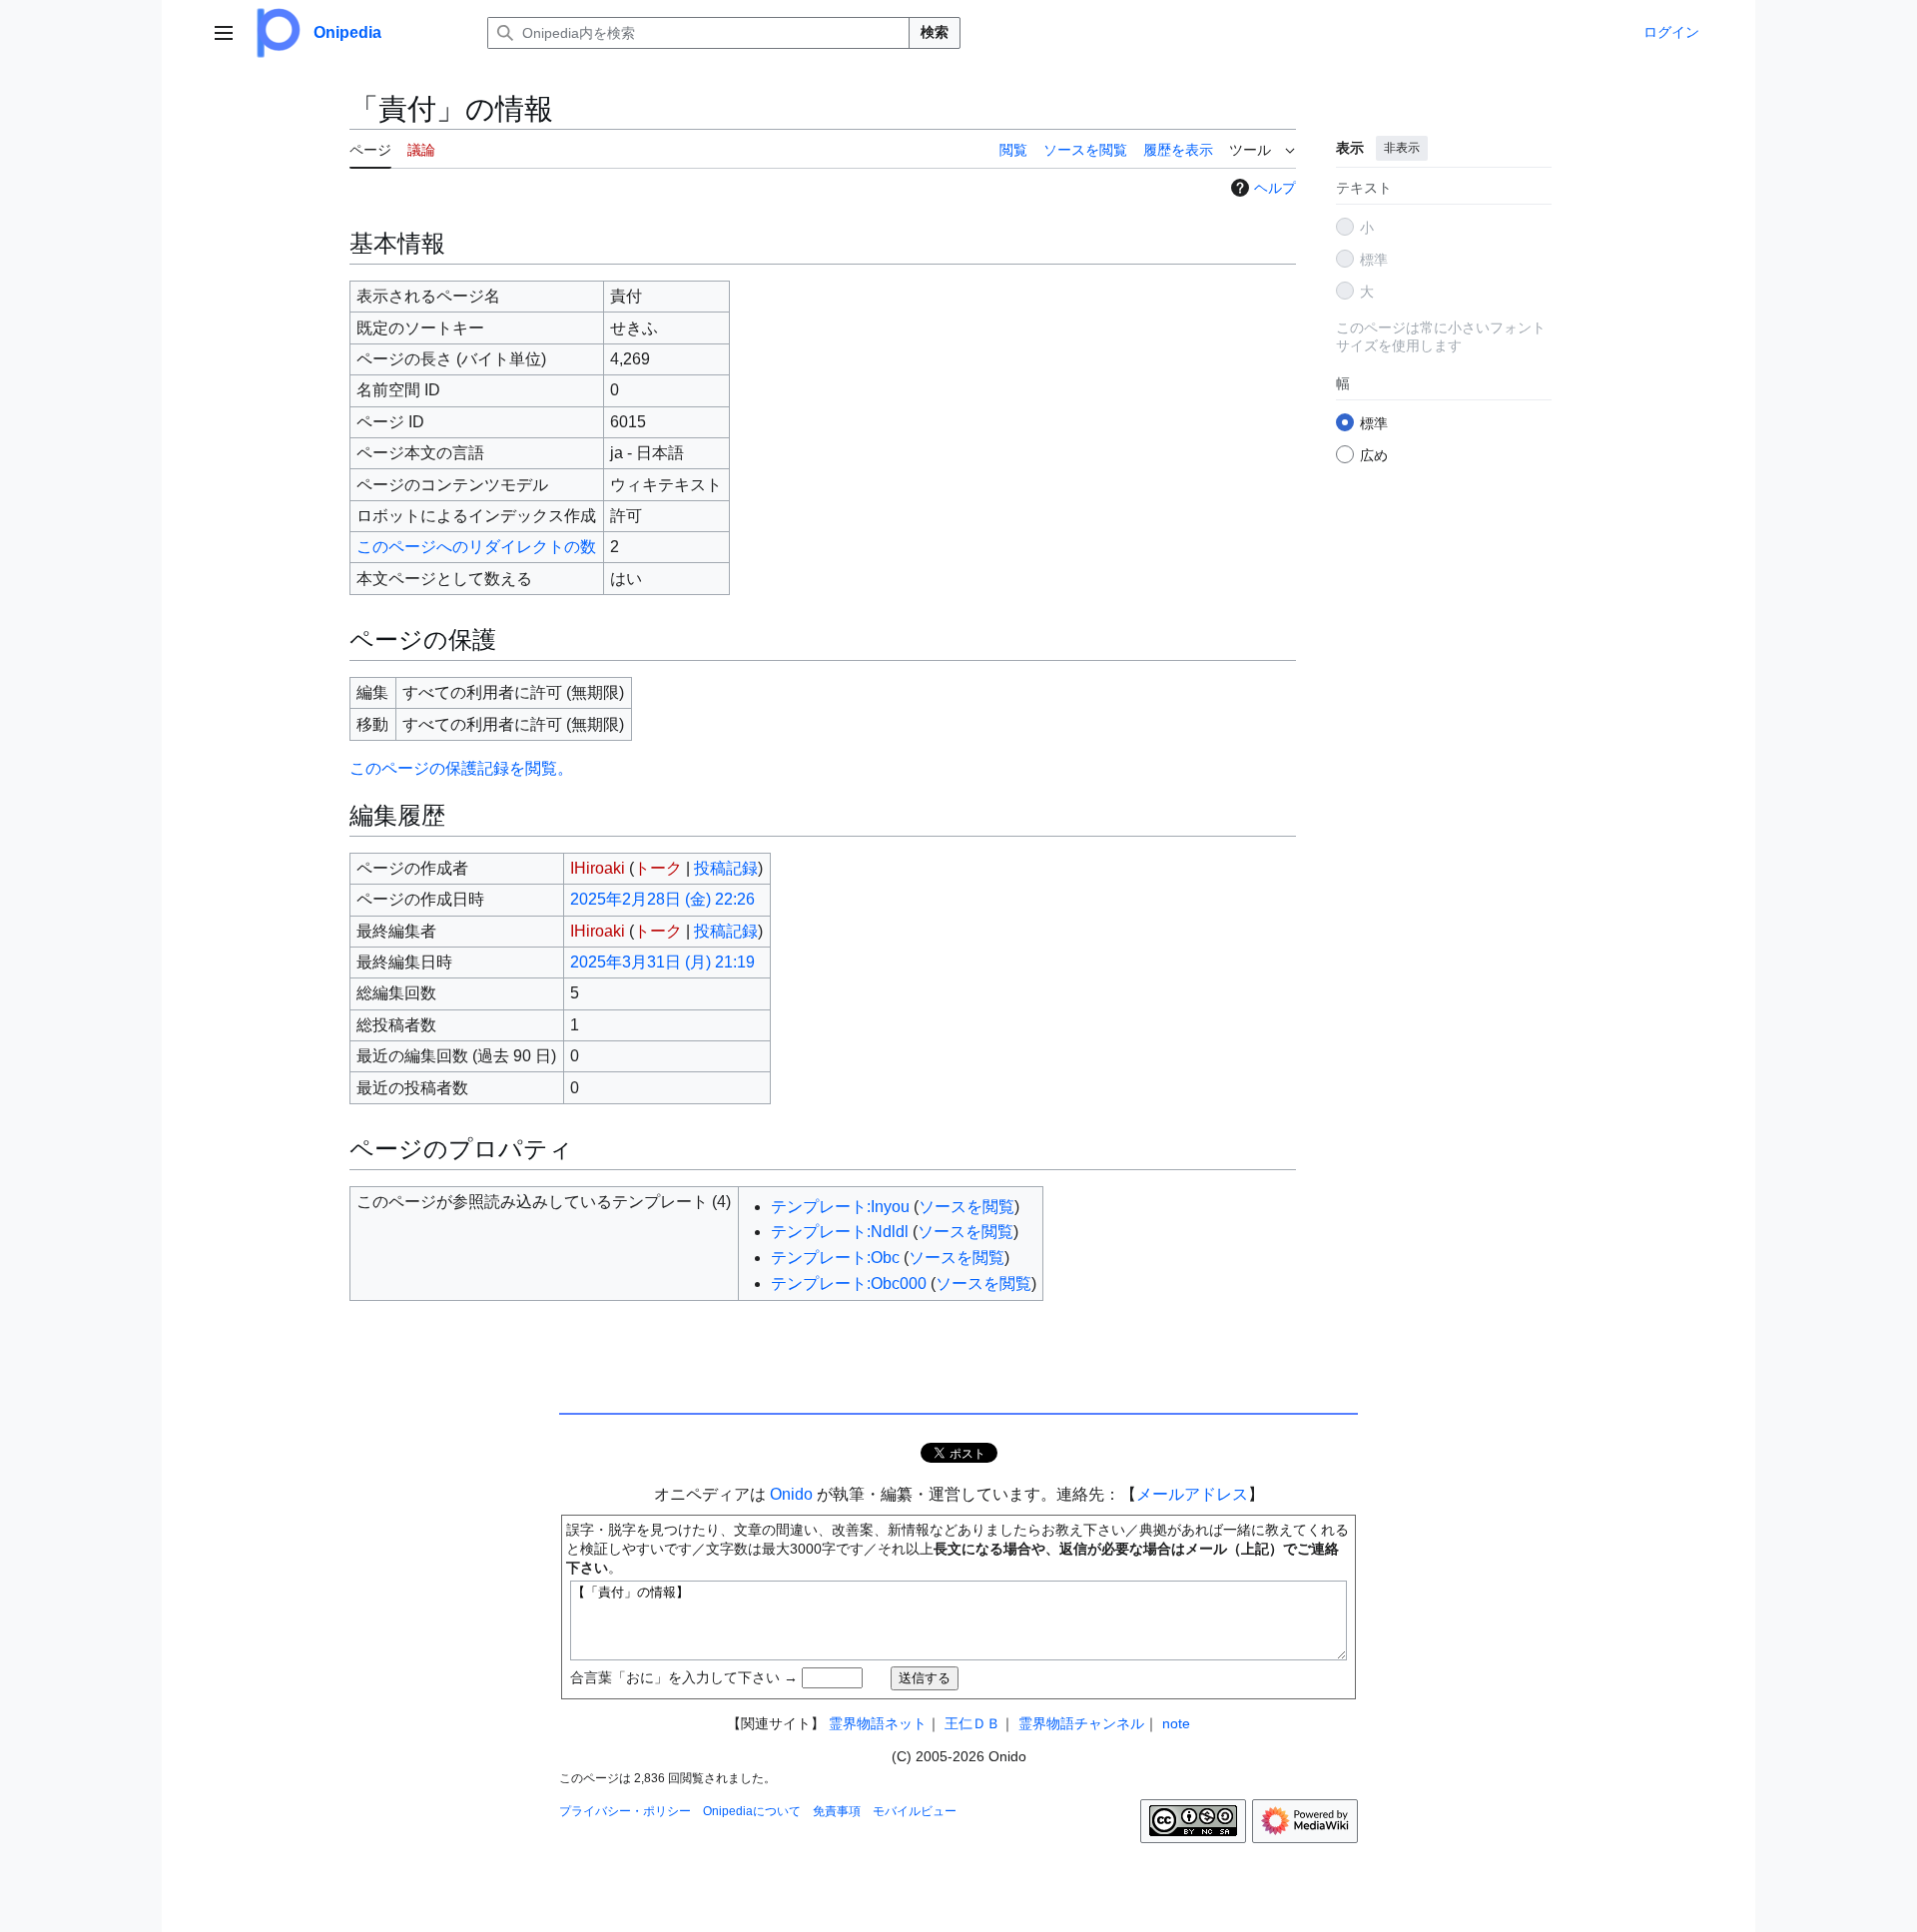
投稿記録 (726, 868)
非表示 (1402, 148)
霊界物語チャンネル (1081, 1723)
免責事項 (837, 1811)
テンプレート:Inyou (840, 1207)
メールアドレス (1192, 1494)
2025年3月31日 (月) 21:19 (662, 962)
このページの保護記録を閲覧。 (461, 768)
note (1176, 1723)
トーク (658, 868)
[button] (224, 33)
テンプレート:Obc (835, 1258)
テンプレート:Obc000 (849, 1284)
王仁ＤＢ (972, 1723)
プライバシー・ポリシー (625, 1811)
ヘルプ (1275, 188)
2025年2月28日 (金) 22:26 (662, 899)
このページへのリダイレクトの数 (476, 547)
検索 (935, 32)
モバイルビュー (915, 1811)
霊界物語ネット (878, 1723)
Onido (791, 1494)
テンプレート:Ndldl (840, 1232)
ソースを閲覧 (966, 1207)
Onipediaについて (752, 1811)
